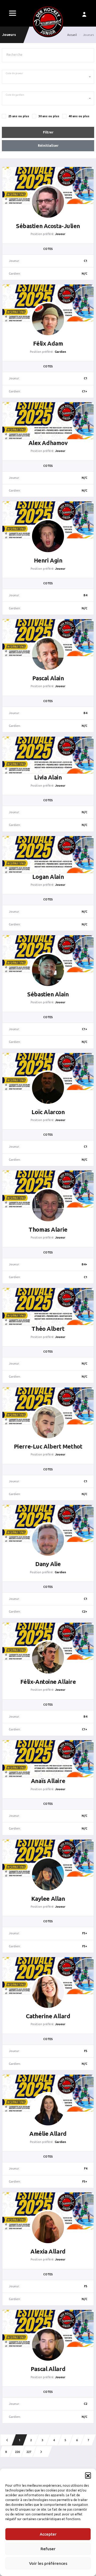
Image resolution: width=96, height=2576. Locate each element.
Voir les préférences (48, 2563)
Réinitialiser (48, 146)
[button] (88, 2475)
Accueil (72, 35)
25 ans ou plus (19, 116)
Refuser (48, 2549)
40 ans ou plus (79, 116)
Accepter (48, 2534)
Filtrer (48, 132)
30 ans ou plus (49, 116)
